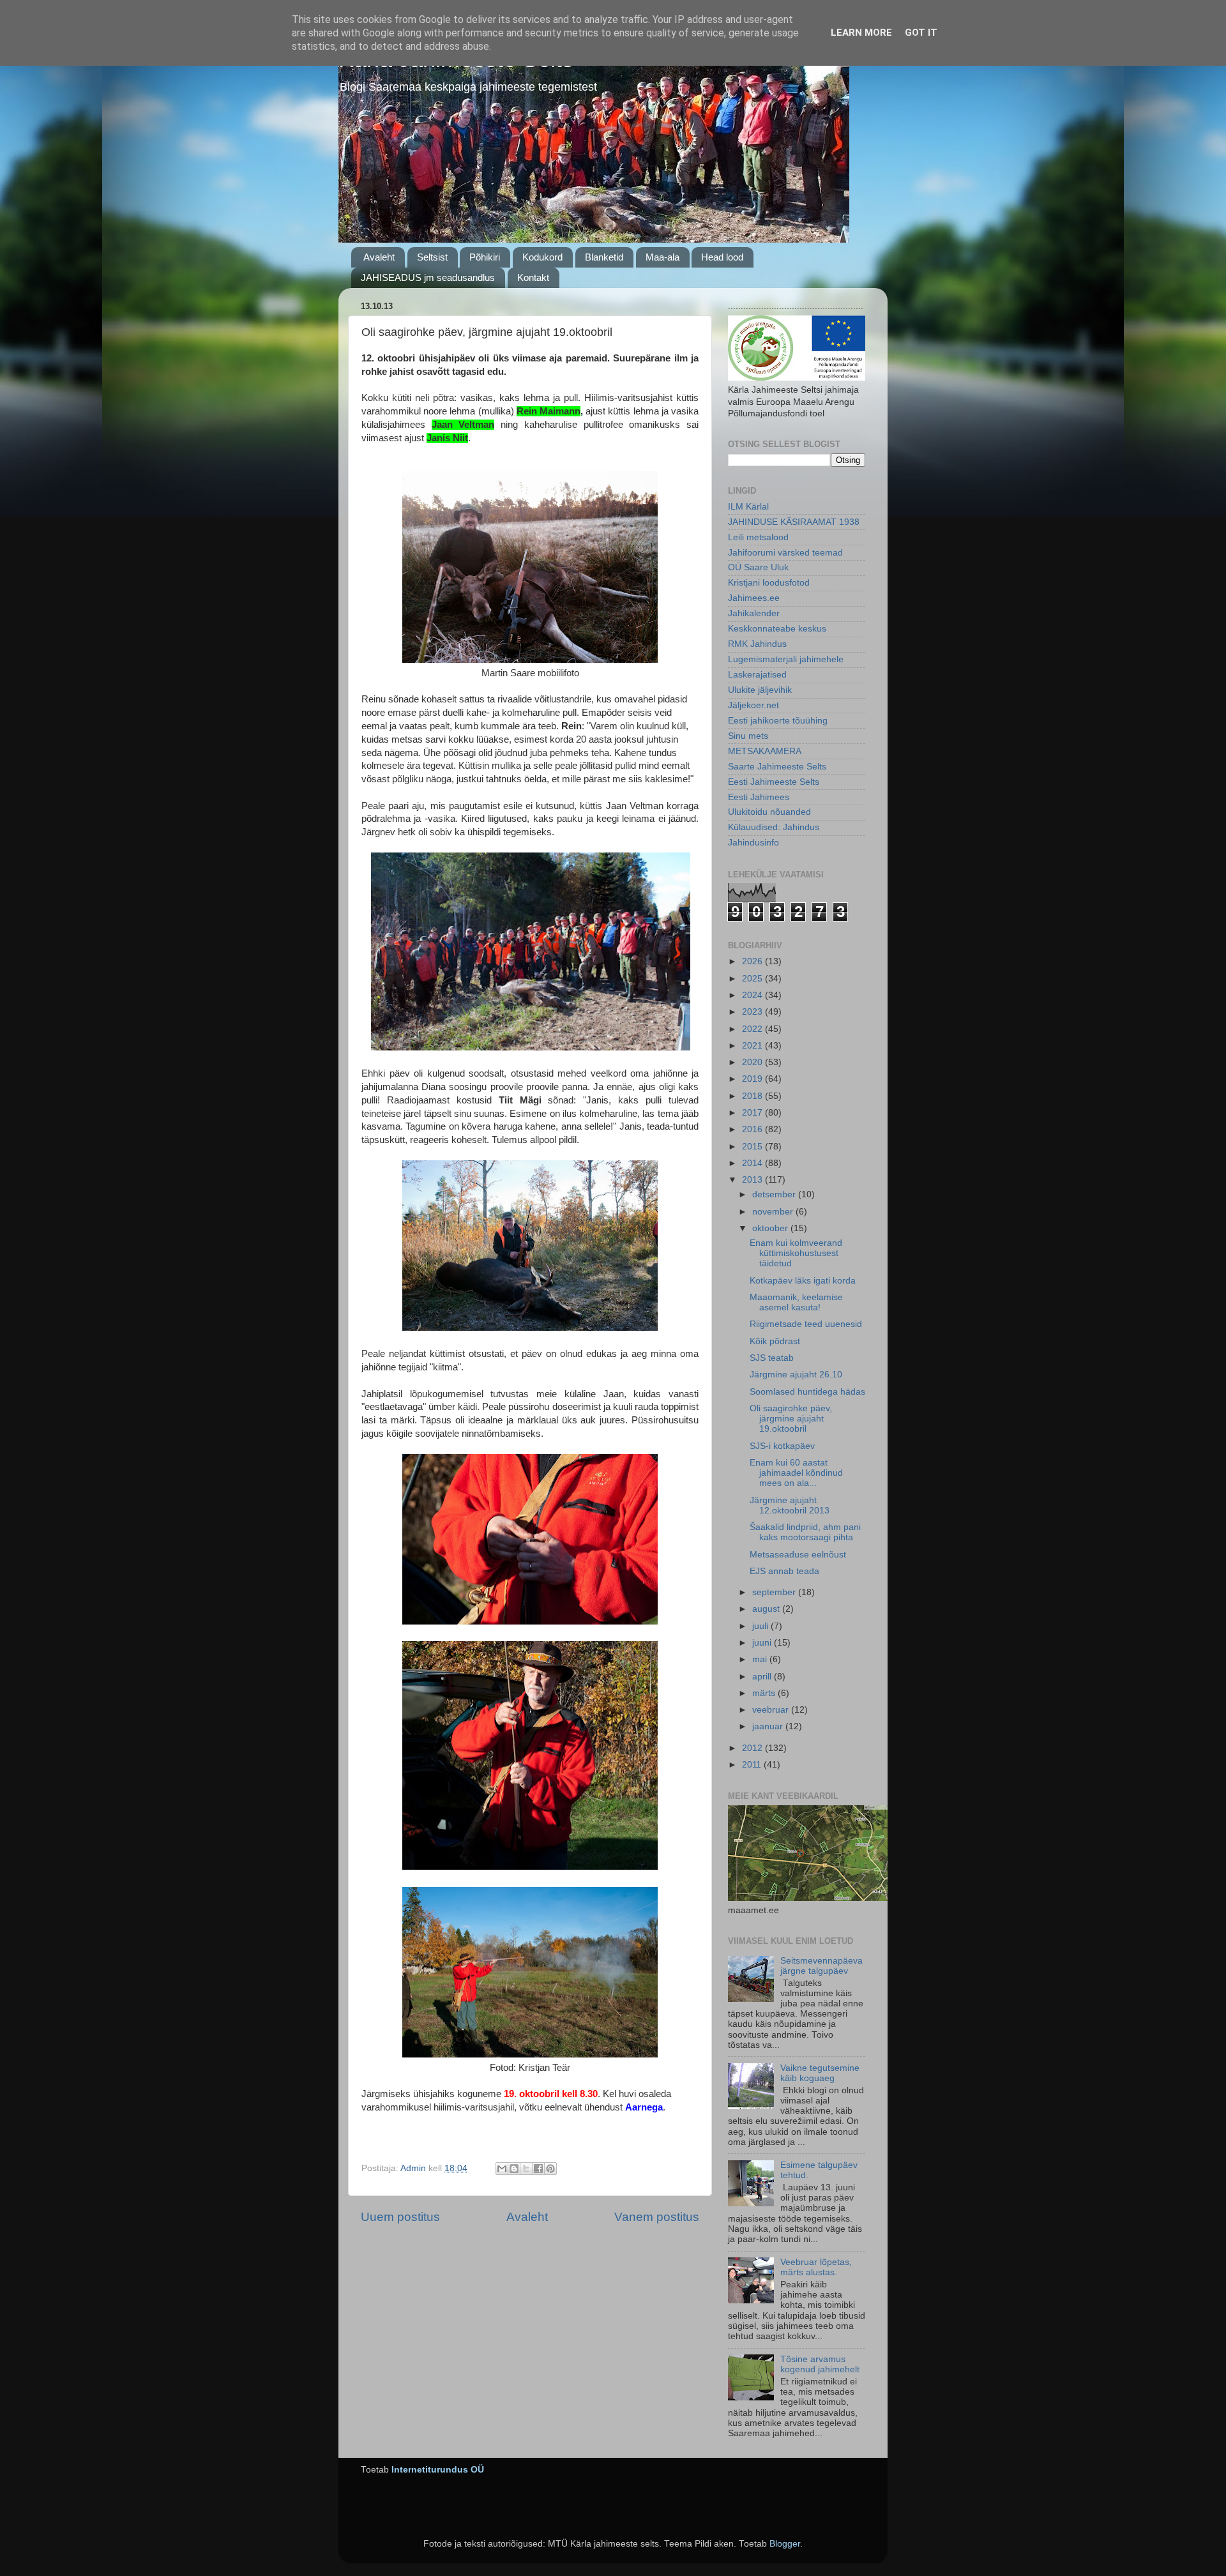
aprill (763, 1677)
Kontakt (533, 277)
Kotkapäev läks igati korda (803, 1281)
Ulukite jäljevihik (760, 690)
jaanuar (769, 1726)
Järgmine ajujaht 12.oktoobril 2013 (790, 1505)
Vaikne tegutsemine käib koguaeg (820, 2073)
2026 (753, 961)
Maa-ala (662, 257)
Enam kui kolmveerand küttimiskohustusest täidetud (796, 1253)
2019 (753, 1079)
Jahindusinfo (753, 843)
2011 (753, 1765)
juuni (763, 1643)
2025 (753, 979)
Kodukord (542, 257)
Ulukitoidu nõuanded (769, 812)
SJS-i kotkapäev (782, 1446)
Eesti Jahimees (759, 797)
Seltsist (432, 257)
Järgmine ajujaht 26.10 (796, 1375)
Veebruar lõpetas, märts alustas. (816, 2267)
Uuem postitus (400, 2217)
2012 (753, 1748)
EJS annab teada (784, 1571)
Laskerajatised (757, 675)
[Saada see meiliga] (502, 2169)
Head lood (722, 257)
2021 (753, 1046)
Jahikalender (754, 613)
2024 (753, 995)
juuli (761, 1626)
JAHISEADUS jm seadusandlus (428, 277)
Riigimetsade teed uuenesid (806, 1324)
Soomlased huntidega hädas (807, 1392)
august (767, 1609)
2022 (753, 1029)
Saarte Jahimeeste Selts (777, 767)
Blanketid (604, 257)
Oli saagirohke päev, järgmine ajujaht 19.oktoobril (791, 1419)
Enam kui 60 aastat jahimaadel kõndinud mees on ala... (796, 1473)
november (774, 1212)
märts (765, 1693)
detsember (775, 1194)
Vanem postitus (657, 2217)
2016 (753, 1129)
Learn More (861, 33)
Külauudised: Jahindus (774, 827)
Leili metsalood (758, 537)
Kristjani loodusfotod (769, 583)
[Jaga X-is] (526, 2169)
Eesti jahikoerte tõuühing (778, 721)
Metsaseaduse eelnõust (798, 1555)
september (775, 1592)
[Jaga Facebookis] (538, 2169)
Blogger (785, 2544)
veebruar (772, 1710)
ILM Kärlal (748, 507)
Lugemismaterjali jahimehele (786, 659)
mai (761, 1659)
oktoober (771, 1228)
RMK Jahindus (757, 644)
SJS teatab (772, 1358)
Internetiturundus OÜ (438, 2470)
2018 (753, 1096)
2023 (753, 1012)
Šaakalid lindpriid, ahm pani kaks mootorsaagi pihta (805, 1532)
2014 (753, 1163)
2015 (753, 1147)
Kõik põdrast (775, 1341)
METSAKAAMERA (765, 751)
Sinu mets (748, 736)
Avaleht (379, 257)
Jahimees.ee (754, 598)
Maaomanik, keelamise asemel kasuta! (796, 1302)
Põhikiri (485, 257)
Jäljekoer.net (753, 705)
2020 (753, 1062)
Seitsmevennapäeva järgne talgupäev (821, 1966)
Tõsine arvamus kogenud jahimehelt (820, 2364)
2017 (753, 1113)
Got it (921, 33)
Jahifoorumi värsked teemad (785, 553)
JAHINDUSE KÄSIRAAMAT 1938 (794, 522)
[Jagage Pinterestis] (550, 2169)
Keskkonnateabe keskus (777, 629)
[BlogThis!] (514, 2169)
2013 (753, 1180)
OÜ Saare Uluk (758, 567)
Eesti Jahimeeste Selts (774, 782)
